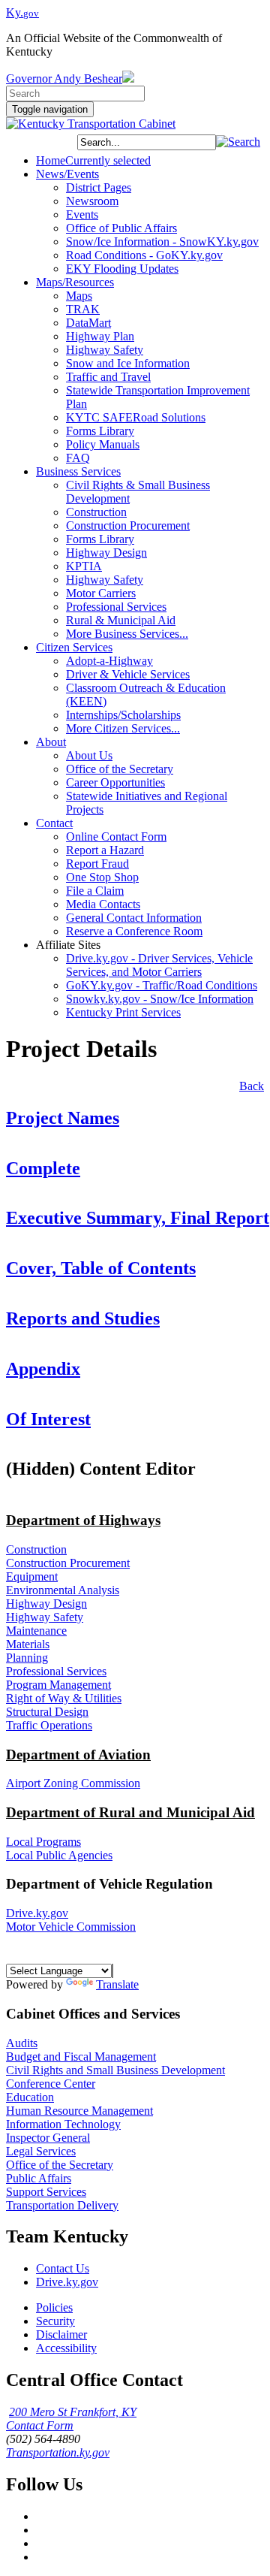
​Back (252, 1086)
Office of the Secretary (60, 2165)
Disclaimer (61, 2334)
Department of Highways (83, 1520)
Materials (28, 1644)
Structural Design (47, 1712)
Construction (36, 1549)
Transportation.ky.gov (58, 2452)
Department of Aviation (78, 1755)
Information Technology (63, 2124)
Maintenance (36, 1631)
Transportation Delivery (62, 2205)
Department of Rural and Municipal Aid (130, 1812)
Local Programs (43, 1842)
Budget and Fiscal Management (81, 2057)
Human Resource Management (79, 2111)
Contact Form (40, 2425)
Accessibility (66, 2348)
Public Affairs (39, 2178)
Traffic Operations (49, 1725)
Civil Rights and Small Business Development (115, 2070)
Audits (22, 2043)
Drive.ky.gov (37, 1913)
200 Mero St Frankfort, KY (73, 2412)
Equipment (32, 1576)
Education (30, 2097)
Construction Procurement (68, 1563)
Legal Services (41, 2151)
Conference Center (51, 2084)
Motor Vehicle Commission (71, 1927)
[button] (238, 142)
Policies (54, 2307)
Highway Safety (45, 1617)
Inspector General (48, 2138)
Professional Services (56, 1671)
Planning (27, 1658)
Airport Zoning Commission (73, 1783)
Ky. (22, 12)
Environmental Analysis (63, 1590)
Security (55, 2321)
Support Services (46, 2192)
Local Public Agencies (59, 1855)
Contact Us (63, 2268)
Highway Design (46, 1604)
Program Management (58, 1685)
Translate (117, 1984)
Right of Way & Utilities (64, 1698)
